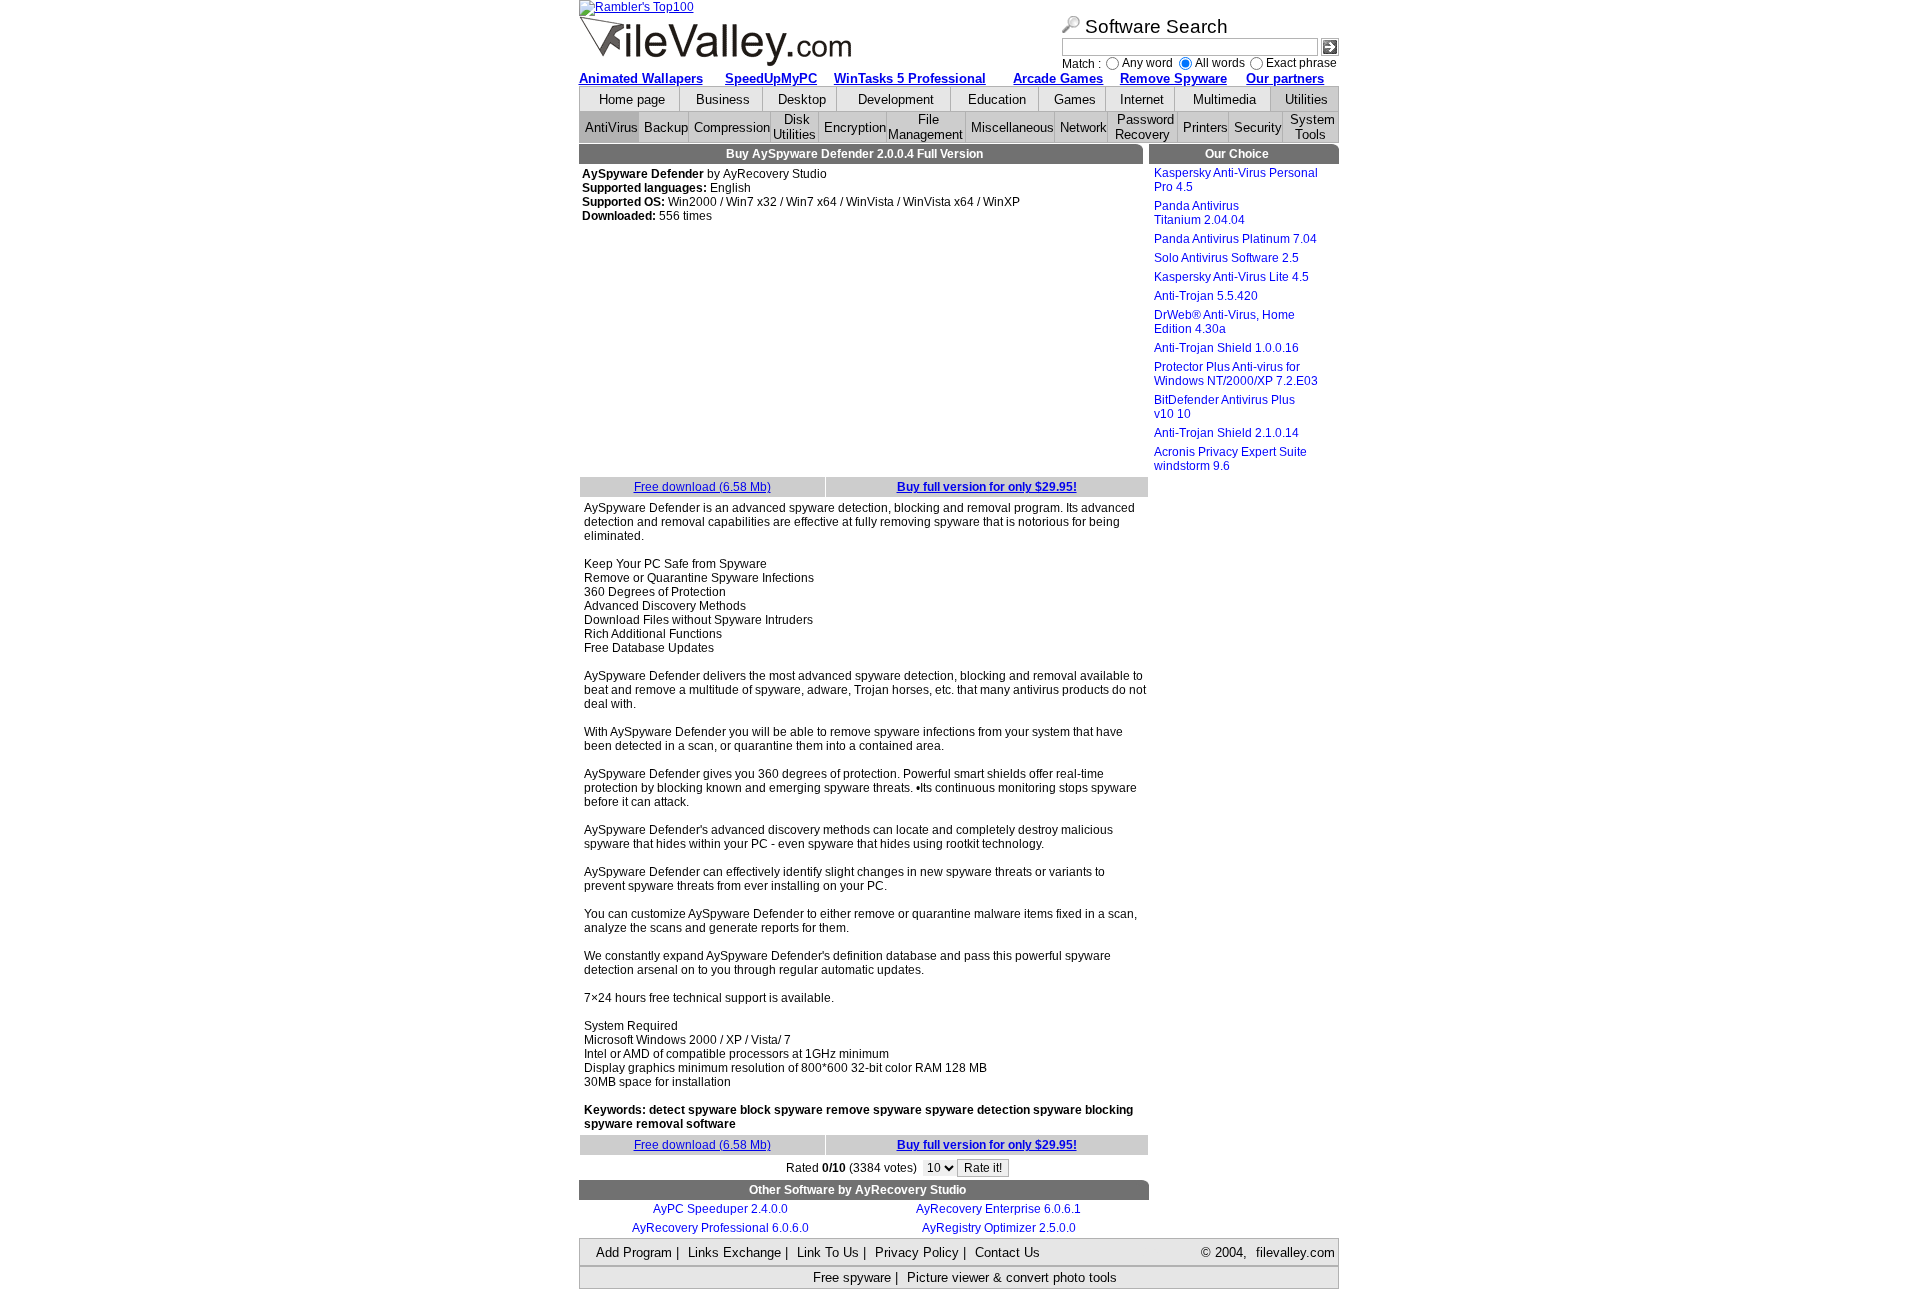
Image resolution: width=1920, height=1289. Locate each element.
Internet (1142, 99)
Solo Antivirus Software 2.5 (1226, 258)
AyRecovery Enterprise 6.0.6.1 (998, 1209)
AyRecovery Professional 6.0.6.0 (720, 1228)
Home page (632, 99)
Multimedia (1224, 99)
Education (997, 99)
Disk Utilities (794, 127)
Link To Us (828, 1252)
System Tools (1312, 127)
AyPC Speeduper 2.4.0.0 (720, 1209)
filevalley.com (1295, 1252)
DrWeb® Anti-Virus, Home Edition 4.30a (1224, 322)
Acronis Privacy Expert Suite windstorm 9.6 (1230, 459)
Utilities (1306, 99)
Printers (1205, 127)
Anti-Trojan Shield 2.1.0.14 (1226, 433)
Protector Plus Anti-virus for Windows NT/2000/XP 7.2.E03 (1236, 374)
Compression (732, 127)
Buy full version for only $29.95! (987, 487)
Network (1083, 127)
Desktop (802, 99)
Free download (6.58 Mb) (702, 487)
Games (1075, 99)
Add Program (634, 1252)
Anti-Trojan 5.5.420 (1206, 296)
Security (1258, 127)
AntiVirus (611, 127)
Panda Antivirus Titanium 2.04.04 (1199, 213)
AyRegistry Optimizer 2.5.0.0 (999, 1228)
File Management (925, 127)
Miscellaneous (1012, 127)
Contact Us (1007, 1252)
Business (723, 99)
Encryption (855, 127)
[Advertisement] (864, 351)
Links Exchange (734, 1252)
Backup (666, 127)
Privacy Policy (917, 1252)
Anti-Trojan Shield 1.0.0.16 (1226, 348)
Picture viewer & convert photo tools (1012, 1277)
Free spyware (852, 1277)
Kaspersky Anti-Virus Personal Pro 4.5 (1236, 180)
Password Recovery (1144, 127)
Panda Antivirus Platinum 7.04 (1235, 239)
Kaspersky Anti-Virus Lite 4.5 (1231, 277)
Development (896, 99)
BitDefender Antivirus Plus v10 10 (1224, 407)
